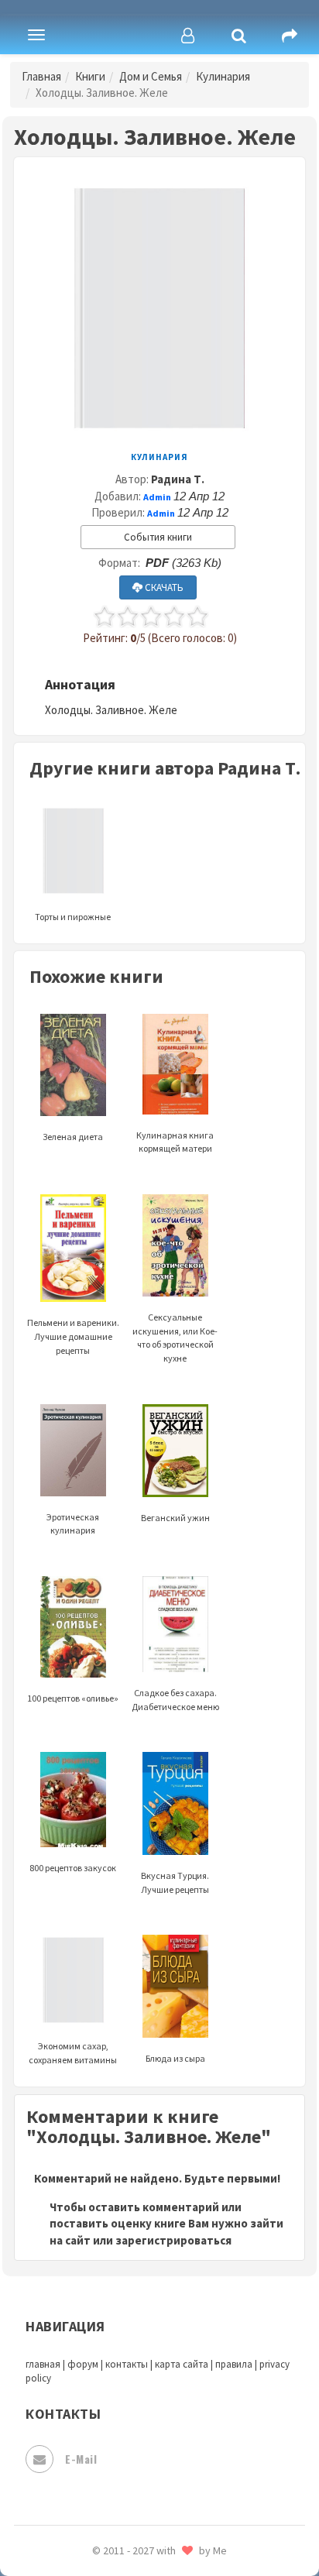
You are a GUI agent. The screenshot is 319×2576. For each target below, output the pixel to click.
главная (43, 2364)
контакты (127, 2364)
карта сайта (182, 2364)
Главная (41, 76)
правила (234, 2364)
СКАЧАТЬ (163, 587)
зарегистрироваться (173, 2240)
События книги (158, 537)
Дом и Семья (151, 76)
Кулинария (223, 76)
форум (83, 2364)
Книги (90, 76)
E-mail (81, 2459)
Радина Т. (178, 479)
